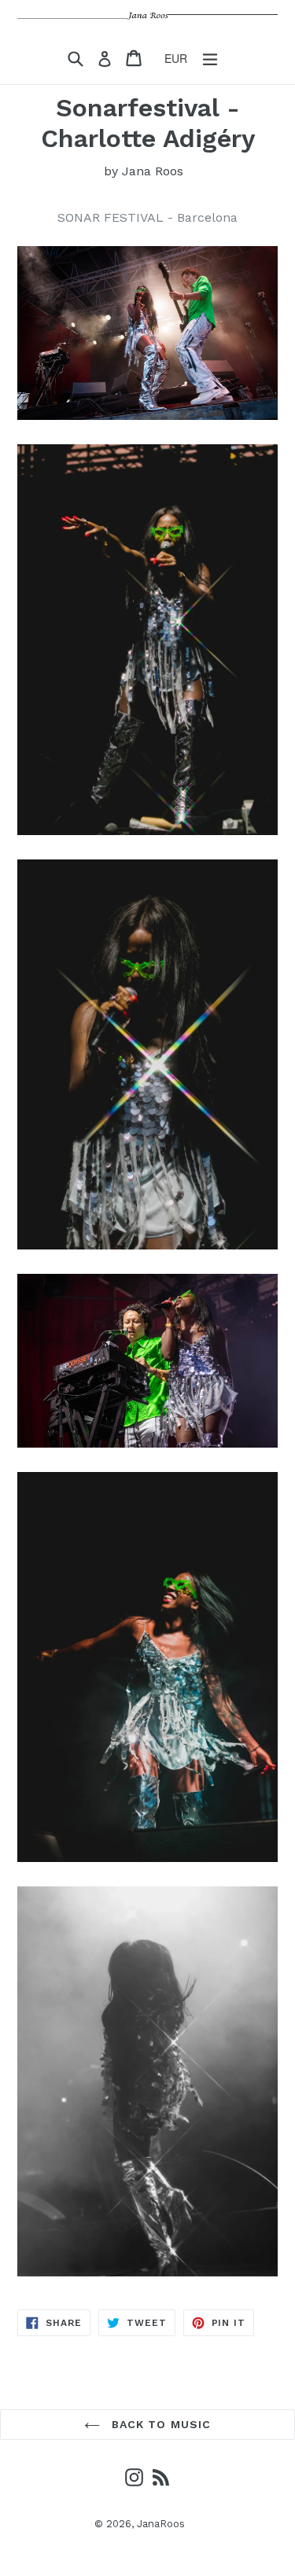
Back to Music (160, 2424)
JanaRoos (161, 2524)
